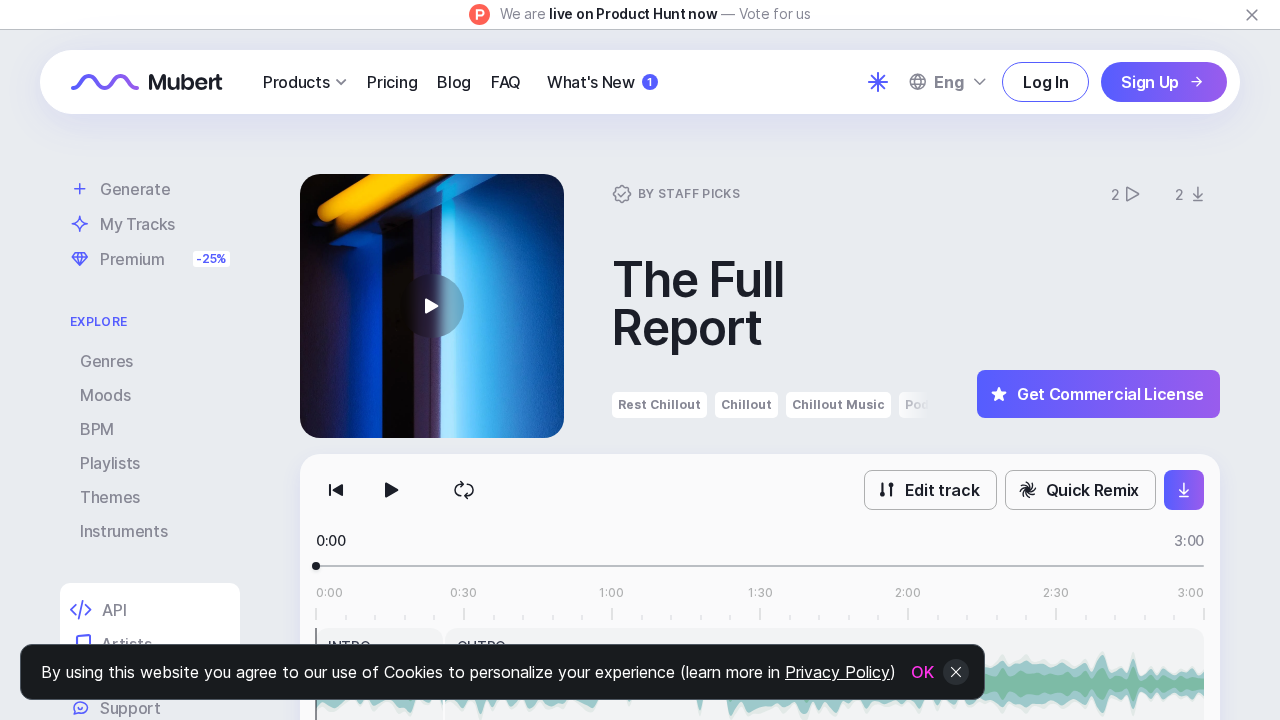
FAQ (506, 82)
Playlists (110, 463)
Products (296, 82)
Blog (454, 82)
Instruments (123, 531)
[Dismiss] (1252, 15)
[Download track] (1184, 490)
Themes (110, 497)
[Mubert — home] (147, 82)
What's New (599, 82)
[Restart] (336, 490)
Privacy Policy (837, 672)
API (114, 610)
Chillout (746, 404)
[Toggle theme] (878, 82)
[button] (432, 306)
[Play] (392, 490)
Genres (106, 361)
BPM (97, 429)
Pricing (392, 82)
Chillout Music (838, 404)
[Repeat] (464, 490)
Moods (105, 395)
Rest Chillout (659, 404)
